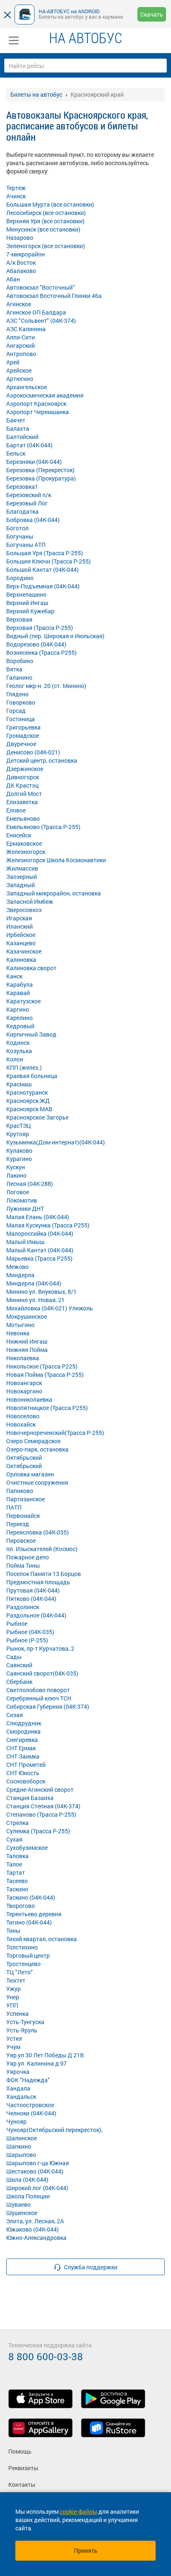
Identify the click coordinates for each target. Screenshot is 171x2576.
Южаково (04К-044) (33, 2229)
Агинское (19, 304)
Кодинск (18, 1043)
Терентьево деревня (34, 1914)
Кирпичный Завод (31, 1034)
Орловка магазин (30, 1474)
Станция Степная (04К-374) (43, 1806)
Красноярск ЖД (28, 1101)
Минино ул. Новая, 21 (35, 1300)
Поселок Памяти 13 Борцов (44, 1574)
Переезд (18, 1524)
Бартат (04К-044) (29, 445)
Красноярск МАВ (29, 1109)
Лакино (16, 1175)
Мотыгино (20, 1325)
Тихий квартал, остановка (42, 1939)
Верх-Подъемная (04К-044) (43, 586)
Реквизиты (23, 2468)
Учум (13, 2047)
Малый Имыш (25, 1242)
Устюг (15, 2038)
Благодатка (22, 511)
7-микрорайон (26, 254)
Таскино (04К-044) (31, 1897)
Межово (17, 1267)
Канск (14, 976)
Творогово (21, 1906)
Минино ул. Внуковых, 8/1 (42, 1292)
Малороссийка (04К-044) (40, 1233)
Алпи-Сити (21, 337)
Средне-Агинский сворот (40, 1789)
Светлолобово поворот (38, 1690)
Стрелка (17, 1823)
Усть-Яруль (22, 2030)
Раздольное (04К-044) (36, 1615)
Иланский (20, 926)
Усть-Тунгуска (25, 2022)
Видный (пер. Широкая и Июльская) (55, 636)
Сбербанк (19, 1682)
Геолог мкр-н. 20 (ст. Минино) (46, 686)
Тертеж (16, 188)
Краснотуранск (27, 1092)
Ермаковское (24, 843)
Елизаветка (22, 802)
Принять (86, 2550)
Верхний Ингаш (27, 603)
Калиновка (21, 960)
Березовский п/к (29, 495)
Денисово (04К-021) (33, 752)
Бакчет (16, 420)
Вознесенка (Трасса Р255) (42, 653)
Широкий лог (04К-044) (37, 2188)
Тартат (16, 1872)
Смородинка (23, 1731)
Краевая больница (32, 1076)
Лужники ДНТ (25, 1209)
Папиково (20, 1491)
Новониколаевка (29, 1399)
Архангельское (27, 387)
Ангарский (21, 345)
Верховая (19, 619)
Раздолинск (23, 1607)
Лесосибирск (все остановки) (46, 213)
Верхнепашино (26, 594)
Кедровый (20, 1026)
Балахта (18, 428)
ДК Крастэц (22, 785)
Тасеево (17, 1881)
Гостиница (21, 719)
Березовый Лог (27, 503)
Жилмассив (22, 868)
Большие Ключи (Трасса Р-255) (49, 561)
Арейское (19, 370)
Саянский (19, 1665)
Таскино (17, 1889)
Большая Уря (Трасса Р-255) (45, 553)
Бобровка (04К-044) (33, 520)
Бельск (16, 453)
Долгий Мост (24, 794)
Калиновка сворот (31, 968)
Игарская (19, 918)
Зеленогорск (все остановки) (46, 246)
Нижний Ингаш (27, 1341)
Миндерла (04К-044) (34, 1283)
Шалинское (22, 2138)
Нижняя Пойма (27, 1350)
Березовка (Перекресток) (40, 470)
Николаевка (23, 1358)
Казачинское (24, 951)
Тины (13, 1931)
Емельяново (23, 818)
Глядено (17, 694)
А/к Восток (21, 262)
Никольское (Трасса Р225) (42, 1366)
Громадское (23, 735)
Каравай (18, 993)
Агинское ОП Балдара (36, 312)
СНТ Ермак (21, 1748)
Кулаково (19, 1150)
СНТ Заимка (23, 1756)
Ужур (13, 1989)
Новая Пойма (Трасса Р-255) (45, 1375)
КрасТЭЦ (19, 1126)
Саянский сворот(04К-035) (42, 1673)
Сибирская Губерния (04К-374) (48, 1706)
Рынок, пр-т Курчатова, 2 (40, 1648)
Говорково (21, 702)
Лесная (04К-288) (30, 1184)
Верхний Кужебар (30, 611)
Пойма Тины (23, 1565)
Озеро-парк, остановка (37, 1449)
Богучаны (20, 536)
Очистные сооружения (37, 1482)
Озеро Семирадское (33, 1441)
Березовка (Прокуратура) (41, 478)
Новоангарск (24, 1383)
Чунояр (16, 2121)
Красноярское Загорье (37, 1117)
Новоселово (23, 1416)
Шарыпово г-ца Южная (38, 2163)
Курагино (19, 1159)
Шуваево (18, 2204)
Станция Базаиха (30, 1798)
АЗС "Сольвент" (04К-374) (41, 321)
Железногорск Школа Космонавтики (56, 860)
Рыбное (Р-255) (27, 1640)
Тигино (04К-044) (29, 1922)
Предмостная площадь (38, 1582)
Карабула (20, 984)
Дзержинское (25, 769)
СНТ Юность (23, 1773)
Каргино (18, 1009)
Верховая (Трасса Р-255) (40, 628)
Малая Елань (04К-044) (38, 1217)
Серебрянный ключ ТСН (39, 1698)
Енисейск (19, 835)
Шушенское (22, 2213)
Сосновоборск (26, 1781)
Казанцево (21, 943)
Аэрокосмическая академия (45, 395)
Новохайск (21, 1424)
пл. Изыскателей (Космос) (42, 1549)
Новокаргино (24, 1391)
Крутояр (18, 1134)
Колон (15, 1059)
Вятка (14, 669)
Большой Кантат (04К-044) (43, 570)
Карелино (20, 1018)
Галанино (19, 677)
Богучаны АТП (26, 545)
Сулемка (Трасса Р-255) (38, 1831)
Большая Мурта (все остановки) (50, 204)
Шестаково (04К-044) (35, 2171)
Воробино (20, 661)
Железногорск (26, 852)
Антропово (21, 354)
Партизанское (26, 1499)
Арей (13, 362)
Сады (14, 1657)
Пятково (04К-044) (31, 1599)
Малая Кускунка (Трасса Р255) (48, 1225)
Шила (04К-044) (27, 2180)
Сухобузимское (27, 1848)
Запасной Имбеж (30, 901)
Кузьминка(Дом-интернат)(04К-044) (56, 1142)
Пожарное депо (28, 1557)
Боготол (17, 528)
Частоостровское (30, 2105)
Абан (13, 279)
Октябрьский (24, 1458)
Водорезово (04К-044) (36, 644)
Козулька (19, 1051)
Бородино (20, 578)
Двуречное (21, 744)
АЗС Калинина (26, 329)
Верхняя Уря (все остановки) (45, 221)
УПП (12, 2005)
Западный (21, 885)
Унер (13, 1997)
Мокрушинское (27, 1316)
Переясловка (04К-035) (38, 1532)
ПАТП (14, 1507)
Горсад (16, 711)
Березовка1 (22, 487)
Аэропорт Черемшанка (38, 412)
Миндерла (20, 1275)
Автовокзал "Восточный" (40, 287)
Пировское (21, 1540)
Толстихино (22, 1947)
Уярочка (18, 2072)
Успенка (17, 2014)
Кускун (16, 1167)
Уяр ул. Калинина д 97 (37, 2063)
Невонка (18, 1333)
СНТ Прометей (26, 1765)
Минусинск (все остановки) (43, 229)
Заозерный (22, 877)
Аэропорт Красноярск (36, 404)
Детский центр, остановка (42, 760)
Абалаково (21, 271)
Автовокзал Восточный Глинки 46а (54, 296)
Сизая (15, 1715)
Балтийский (22, 437)
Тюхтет (16, 1980)
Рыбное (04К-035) (30, 1632)
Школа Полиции (28, 2196)
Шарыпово (21, 2155)
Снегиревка (22, 1740)
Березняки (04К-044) (34, 462)
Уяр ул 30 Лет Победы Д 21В (45, 2055)
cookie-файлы (78, 2511)
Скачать (152, 14)
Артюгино (20, 379)
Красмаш (19, 1084)
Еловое (16, 810)
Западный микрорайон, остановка (54, 893)
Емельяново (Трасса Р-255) (43, 827)
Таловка (17, 1856)
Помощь (20, 2451)
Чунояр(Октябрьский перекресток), (54, 2130)
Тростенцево (23, 1964)
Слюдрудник (24, 1723)
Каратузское (23, 1001)
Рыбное (17, 1623)
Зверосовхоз (24, 910)
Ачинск (16, 196)
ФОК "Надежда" (28, 2080)
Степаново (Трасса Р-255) (41, 1814)
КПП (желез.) (24, 1067)
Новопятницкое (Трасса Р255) (47, 1408)
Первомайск (23, 1516)
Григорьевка (23, 727)
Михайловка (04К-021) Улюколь (50, 1308)
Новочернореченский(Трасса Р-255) (55, 1433)
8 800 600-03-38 (46, 2356)
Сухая (14, 1839)
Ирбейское (21, 935)
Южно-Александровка (36, 2238)
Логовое (18, 1192)
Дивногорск (23, 777)
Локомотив (22, 1200)
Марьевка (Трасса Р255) (39, 1258)
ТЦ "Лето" (20, 1972)
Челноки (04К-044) (31, 2113)
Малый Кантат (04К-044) (40, 1250)
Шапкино (19, 2146)
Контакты (22, 2485)
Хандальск (21, 2097)
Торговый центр (28, 1955)
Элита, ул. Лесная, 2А (35, 2221)
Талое (14, 1864)
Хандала (18, 2088)
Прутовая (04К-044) (33, 1590)
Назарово (20, 238)
